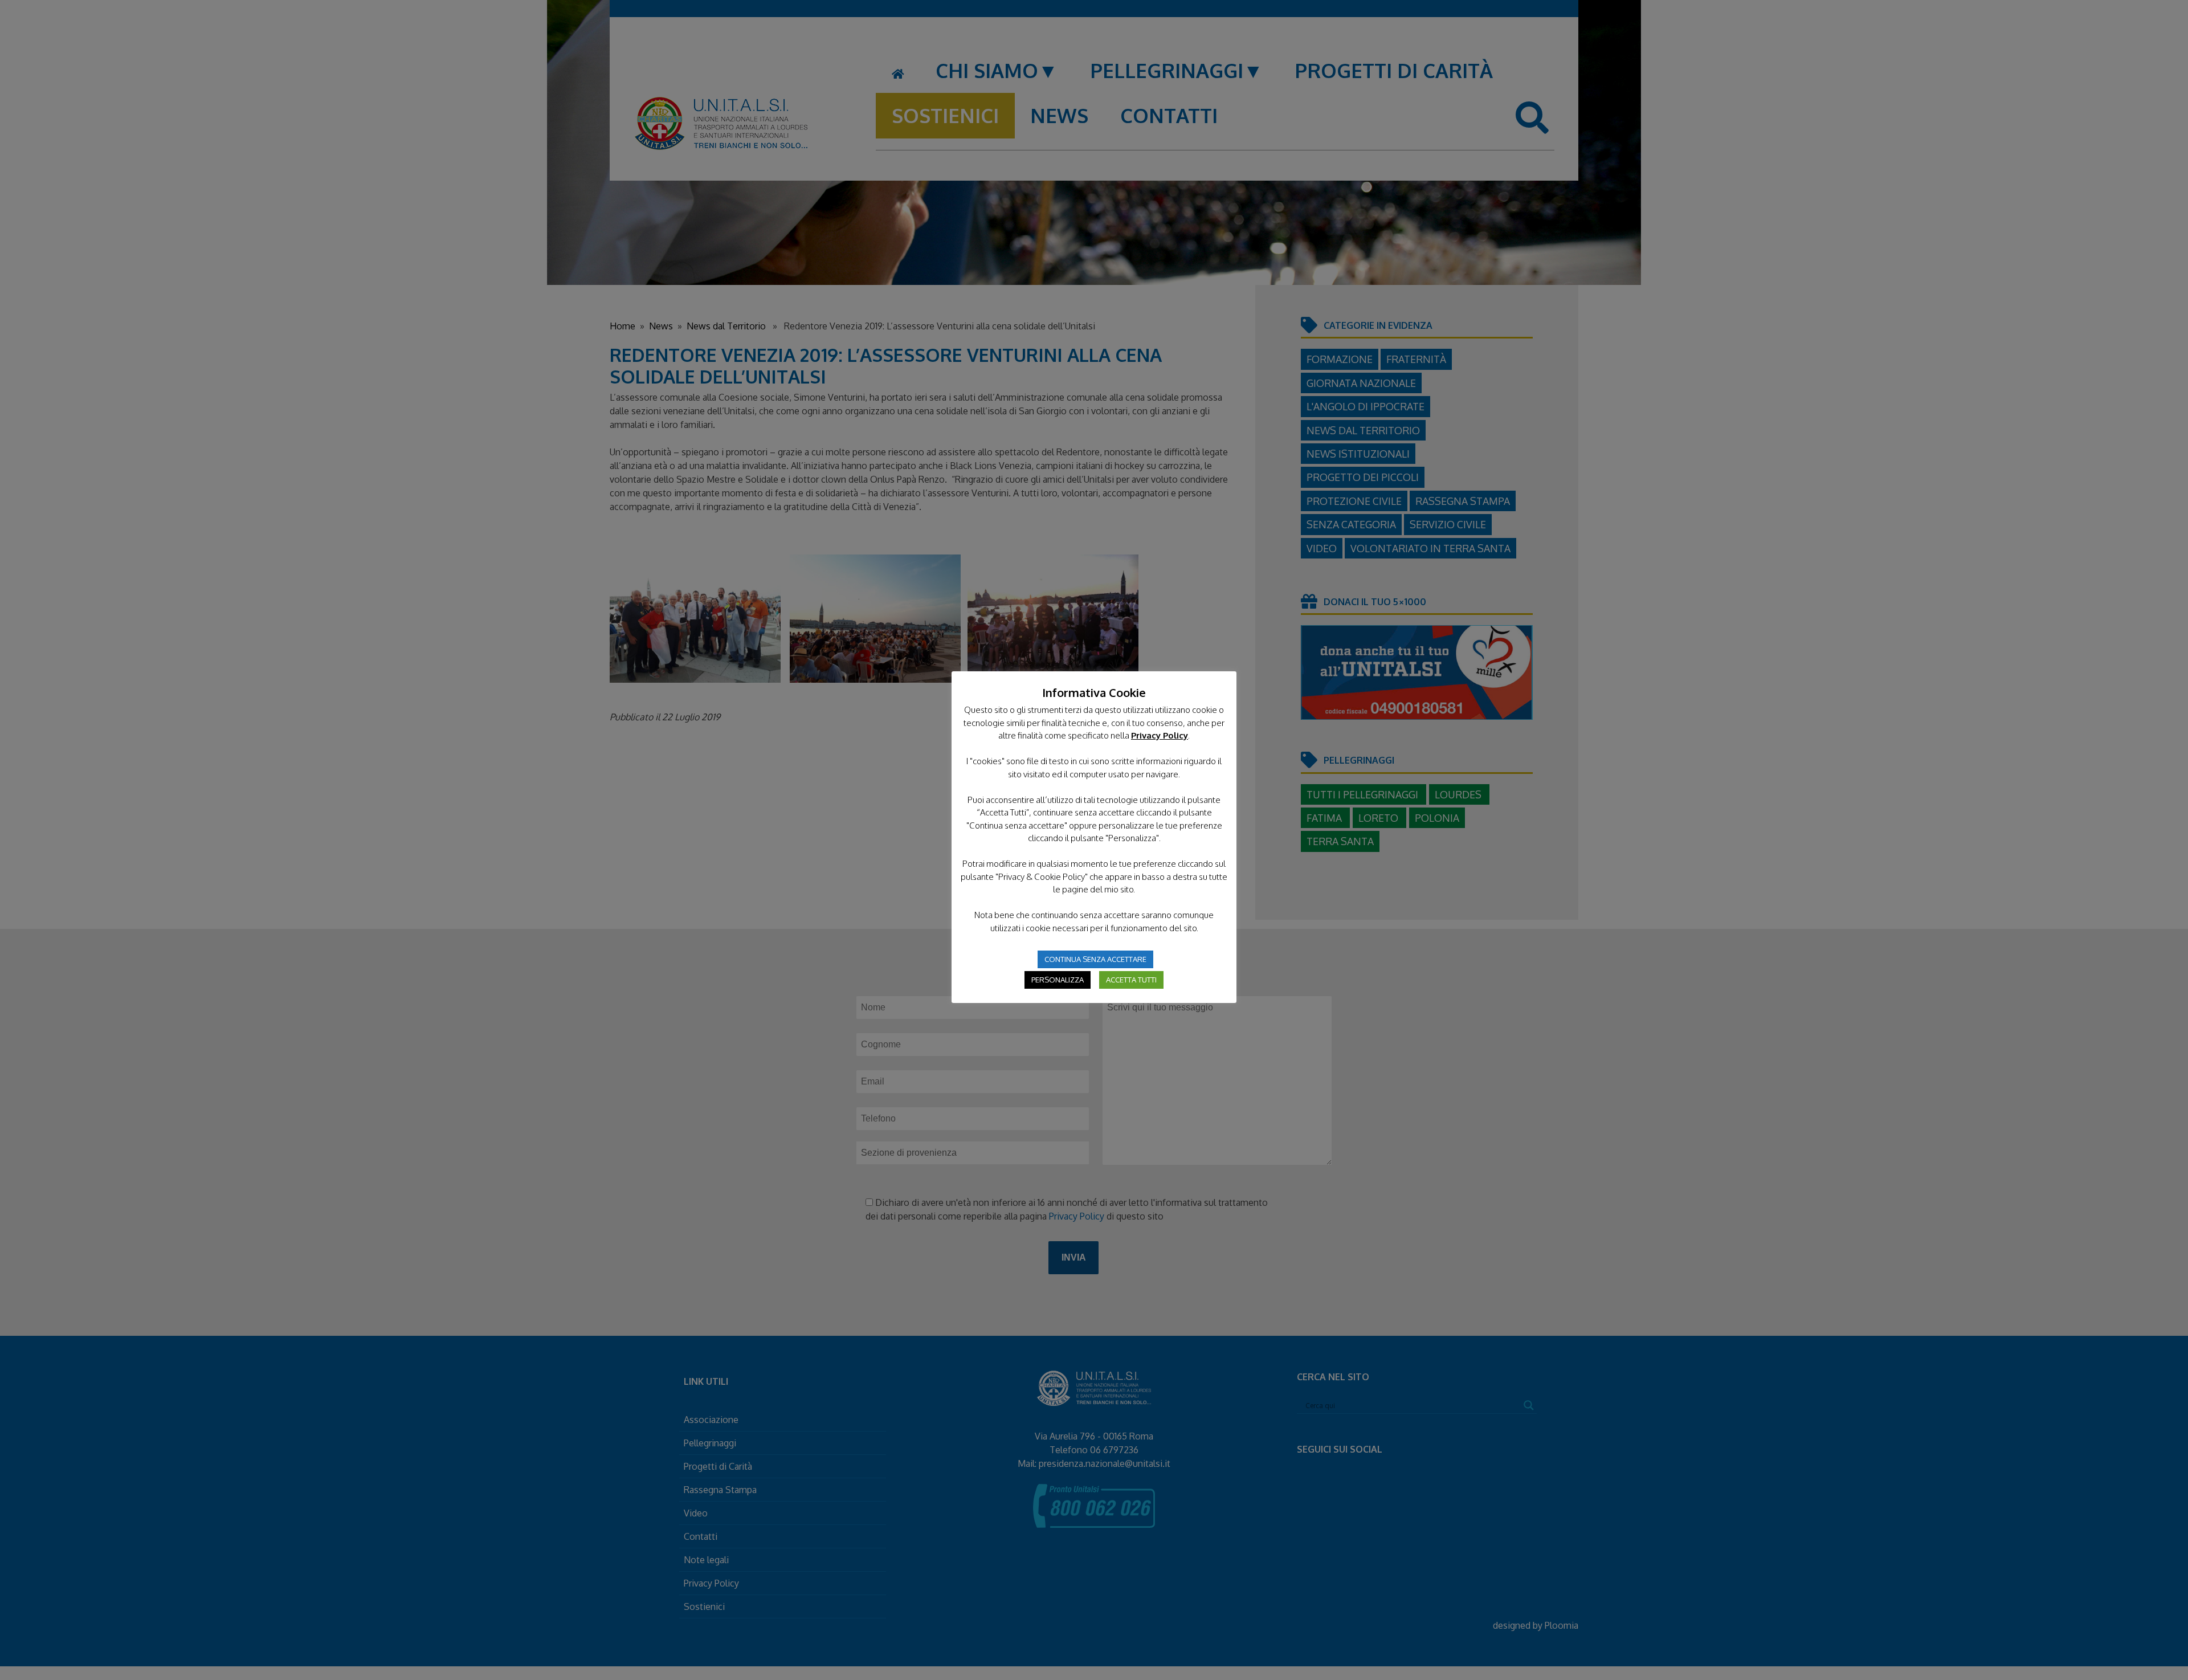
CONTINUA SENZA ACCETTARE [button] (1095, 959)
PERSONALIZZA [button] (1058, 980)
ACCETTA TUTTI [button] (1131, 980)
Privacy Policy (1160, 735)
